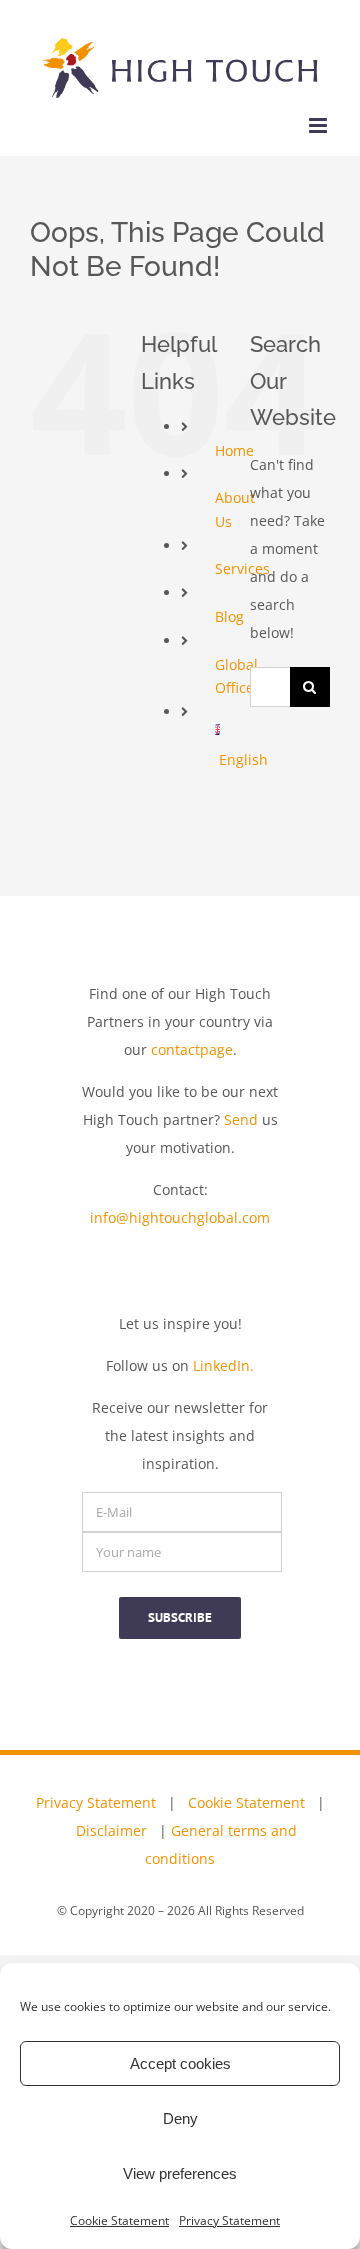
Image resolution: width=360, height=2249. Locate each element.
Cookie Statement (119, 2220)
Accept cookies (180, 2063)
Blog (229, 616)
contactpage (192, 1049)
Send (241, 1119)
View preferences (180, 2173)
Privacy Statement (229, 2220)
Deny (180, 2118)
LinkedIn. (223, 1365)
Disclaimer (111, 1830)
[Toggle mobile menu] (319, 125)
